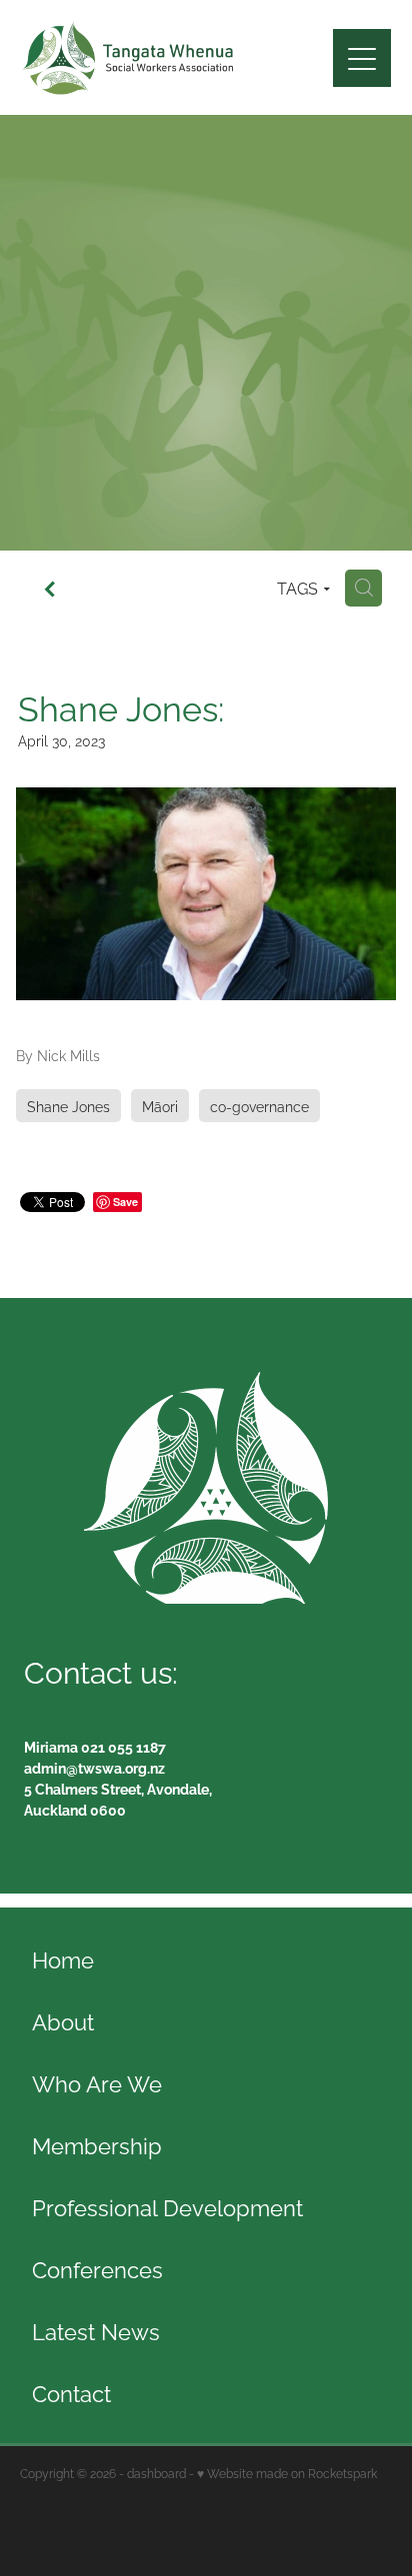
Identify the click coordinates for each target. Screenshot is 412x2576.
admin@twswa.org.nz (94, 1767)
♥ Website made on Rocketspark (287, 2473)
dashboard (156, 2473)
